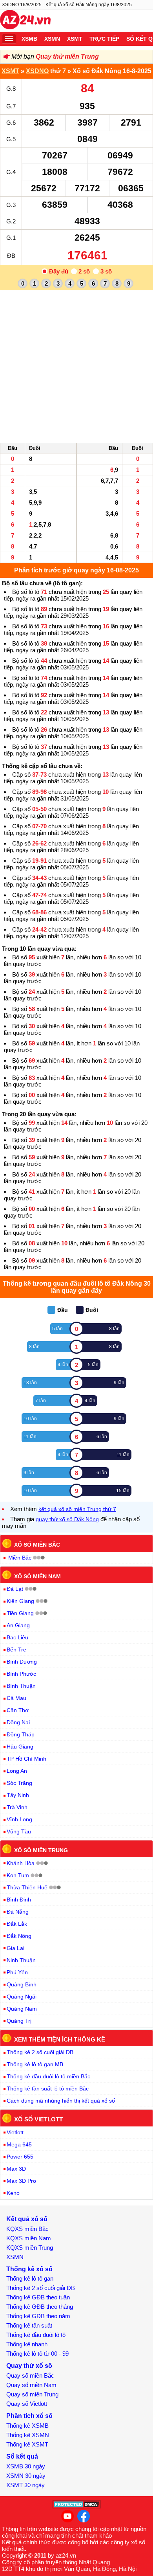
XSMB (29, 39)
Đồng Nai (18, 1722)
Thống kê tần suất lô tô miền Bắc (48, 2089)
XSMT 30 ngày (25, 2485)
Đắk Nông (19, 1936)
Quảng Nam (22, 2009)
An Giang (18, 1625)
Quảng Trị (19, 2021)
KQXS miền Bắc (27, 2229)
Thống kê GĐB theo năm (38, 2316)
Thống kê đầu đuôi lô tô (36, 2335)
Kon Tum (18, 1875)
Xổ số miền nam (37, 1576)
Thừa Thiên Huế (27, 1887)
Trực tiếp (104, 39)
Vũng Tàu (19, 1831)
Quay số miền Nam (31, 2385)
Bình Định (19, 1900)
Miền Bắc (20, 1558)
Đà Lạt (15, 1589)
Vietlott (15, 2132)
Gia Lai (15, 1948)
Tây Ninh (18, 1795)
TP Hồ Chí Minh (26, 1759)
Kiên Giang (20, 1601)
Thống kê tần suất (29, 2325)
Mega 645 (19, 2144)
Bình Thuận (21, 1686)
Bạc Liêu (17, 1637)
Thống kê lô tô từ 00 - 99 (37, 2354)
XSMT (75, 39)
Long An (17, 1771)
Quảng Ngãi (22, 1997)
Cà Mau (16, 1698)
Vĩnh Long (19, 1819)
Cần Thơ (18, 1710)
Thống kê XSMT (27, 2444)
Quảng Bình (22, 1984)
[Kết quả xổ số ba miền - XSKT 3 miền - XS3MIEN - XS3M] (25, 21)
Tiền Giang (20, 1613)
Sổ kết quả (22, 2456)
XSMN (52, 39)
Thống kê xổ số (29, 2269)
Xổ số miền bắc (37, 1545)
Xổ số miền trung (41, 1850)
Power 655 (20, 2157)
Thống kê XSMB (27, 2426)
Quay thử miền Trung (67, 57)
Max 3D (16, 2169)
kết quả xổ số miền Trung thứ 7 (77, 1509)
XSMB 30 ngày (26, 2466)
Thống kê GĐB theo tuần (38, 2297)
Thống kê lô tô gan (30, 2278)
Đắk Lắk (17, 1924)
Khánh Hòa (21, 1863)
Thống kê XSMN (28, 2435)
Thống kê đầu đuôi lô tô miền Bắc (48, 2076)
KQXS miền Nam (29, 2238)
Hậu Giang (20, 1747)
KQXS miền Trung (30, 2248)
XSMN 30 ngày (26, 2476)
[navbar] (9, 39)
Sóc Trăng (19, 1783)
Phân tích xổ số (29, 2416)
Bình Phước (21, 1674)
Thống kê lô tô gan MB (35, 2064)
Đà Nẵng (18, 1912)
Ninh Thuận (21, 1960)
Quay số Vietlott (27, 2404)
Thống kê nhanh (27, 2344)
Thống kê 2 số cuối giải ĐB (40, 2052)
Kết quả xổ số (27, 2219)
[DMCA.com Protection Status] (77, 2507)
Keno (13, 2193)
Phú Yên (17, 1972)
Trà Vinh (17, 1807)
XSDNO (37, 71)
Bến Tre (16, 1650)
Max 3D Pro (21, 2181)
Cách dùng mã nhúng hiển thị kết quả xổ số (61, 2101)
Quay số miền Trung (32, 2394)
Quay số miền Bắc (30, 2375)
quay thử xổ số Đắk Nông (67, 1519)
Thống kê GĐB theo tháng (40, 2307)
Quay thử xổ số (29, 2366)
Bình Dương (22, 1662)
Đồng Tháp (21, 1734)
